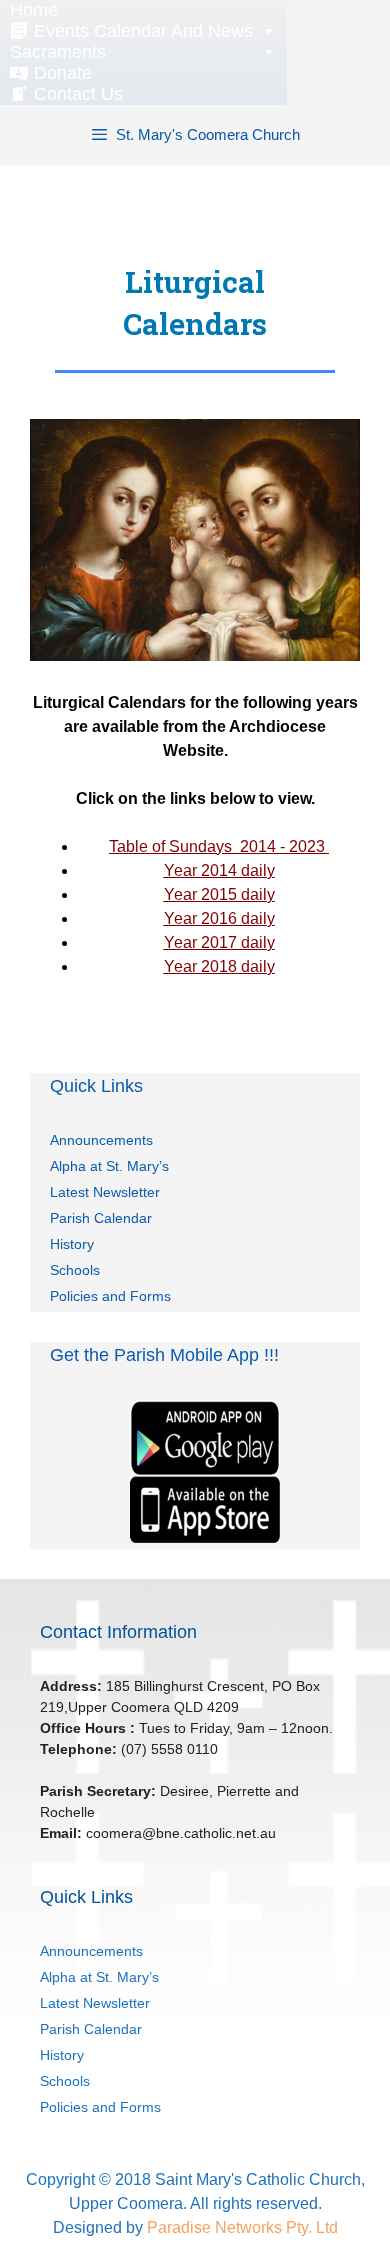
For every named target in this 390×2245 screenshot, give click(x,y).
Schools (75, 1270)
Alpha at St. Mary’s (109, 1166)
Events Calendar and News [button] (143, 31)
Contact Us (78, 94)
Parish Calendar (101, 1218)
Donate (63, 73)
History (72, 1244)
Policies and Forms (110, 1296)
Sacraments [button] (58, 52)
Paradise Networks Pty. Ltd (242, 2227)
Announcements (101, 1140)
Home (34, 10)
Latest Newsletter (105, 1192)
